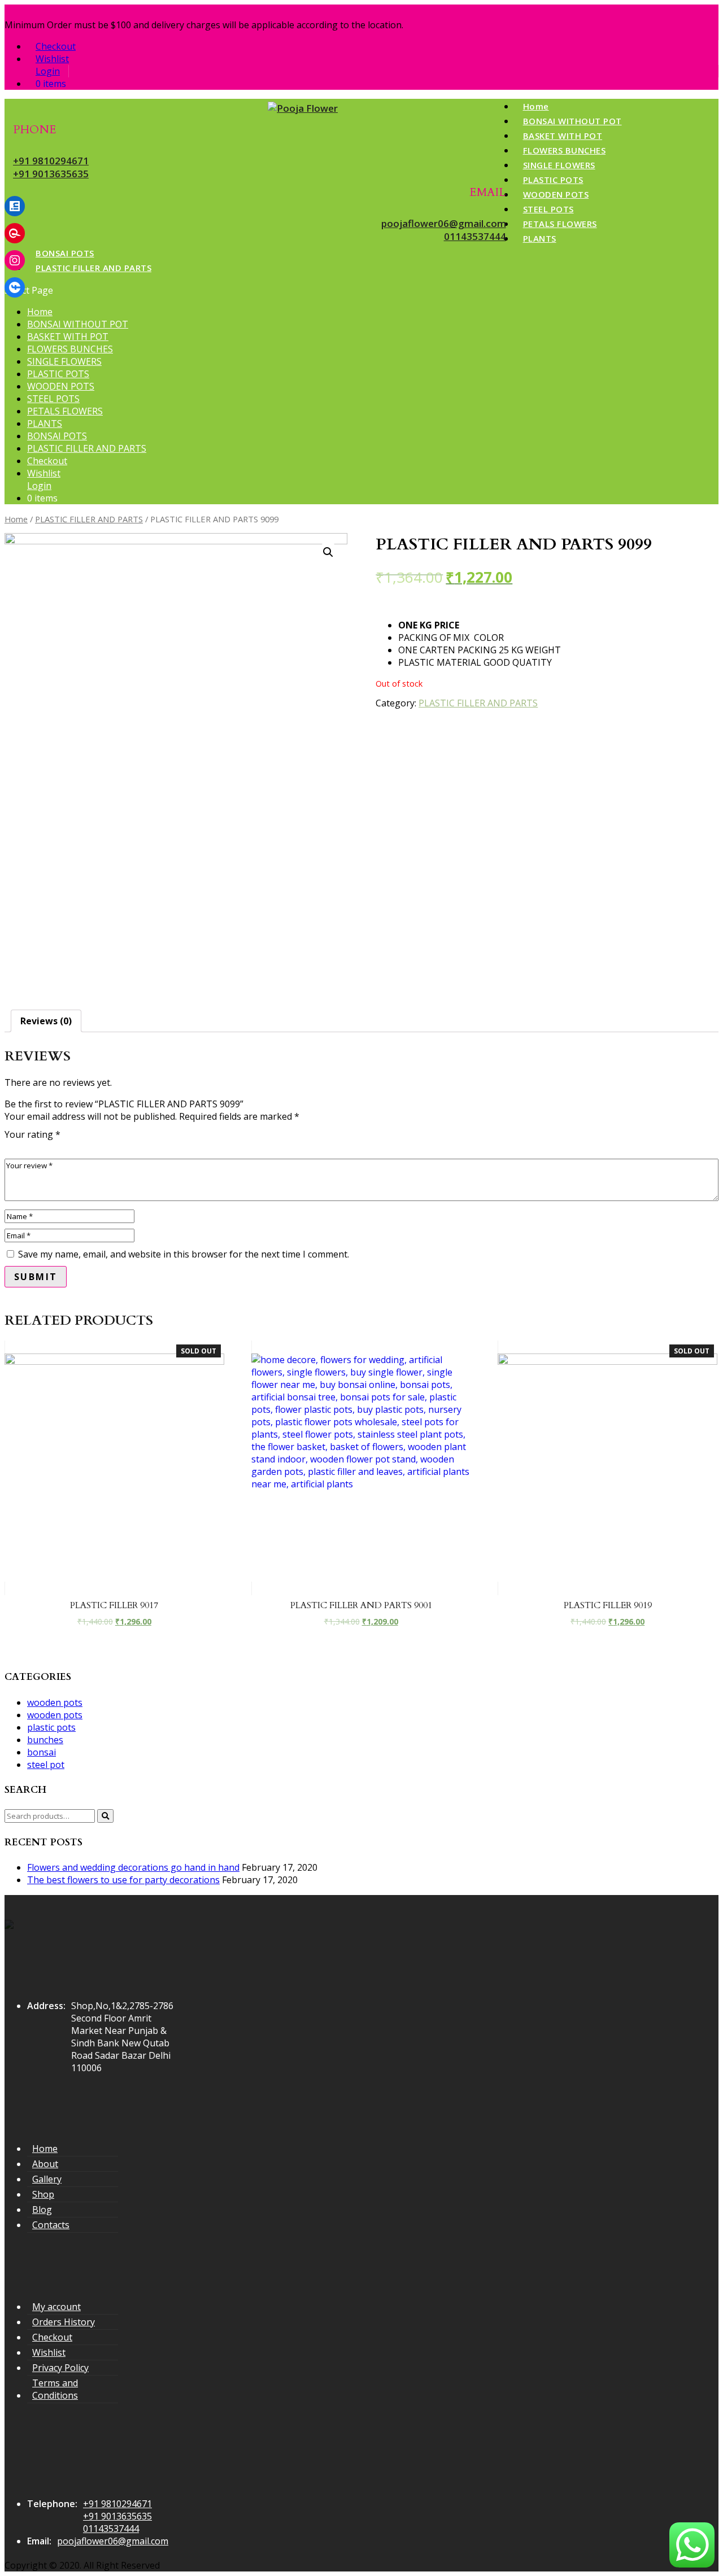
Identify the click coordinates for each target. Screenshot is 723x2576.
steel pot (46, 1765)
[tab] (46, 1021)
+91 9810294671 (51, 161)
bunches (45, 1740)
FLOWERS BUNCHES (565, 150)
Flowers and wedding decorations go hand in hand (133, 1867)
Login (48, 71)
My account (56, 2307)
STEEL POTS (548, 209)
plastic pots (51, 1727)
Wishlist (52, 59)
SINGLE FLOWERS (559, 165)
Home (536, 106)
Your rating (32, 1134)
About (45, 2164)
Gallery (47, 2179)
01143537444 (475, 236)
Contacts (51, 2225)
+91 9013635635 (51, 174)
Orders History (64, 2322)
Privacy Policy (60, 2368)
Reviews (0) (46, 1021)
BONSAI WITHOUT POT (572, 121)
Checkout (56, 46)
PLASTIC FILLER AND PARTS (93, 268)
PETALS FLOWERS (560, 224)
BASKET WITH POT (563, 136)
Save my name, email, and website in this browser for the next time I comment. (184, 1254)
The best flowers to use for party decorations (123, 1880)
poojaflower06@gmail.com (444, 223)
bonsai (42, 1752)
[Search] (105, 1816)
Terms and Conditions (55, 2389)
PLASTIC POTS (553, 180)
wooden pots (55, 1702)
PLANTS (540, 238)
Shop (43, 2194)
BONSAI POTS (65, 253)
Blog (42, 2210)
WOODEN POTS (556, 194)
